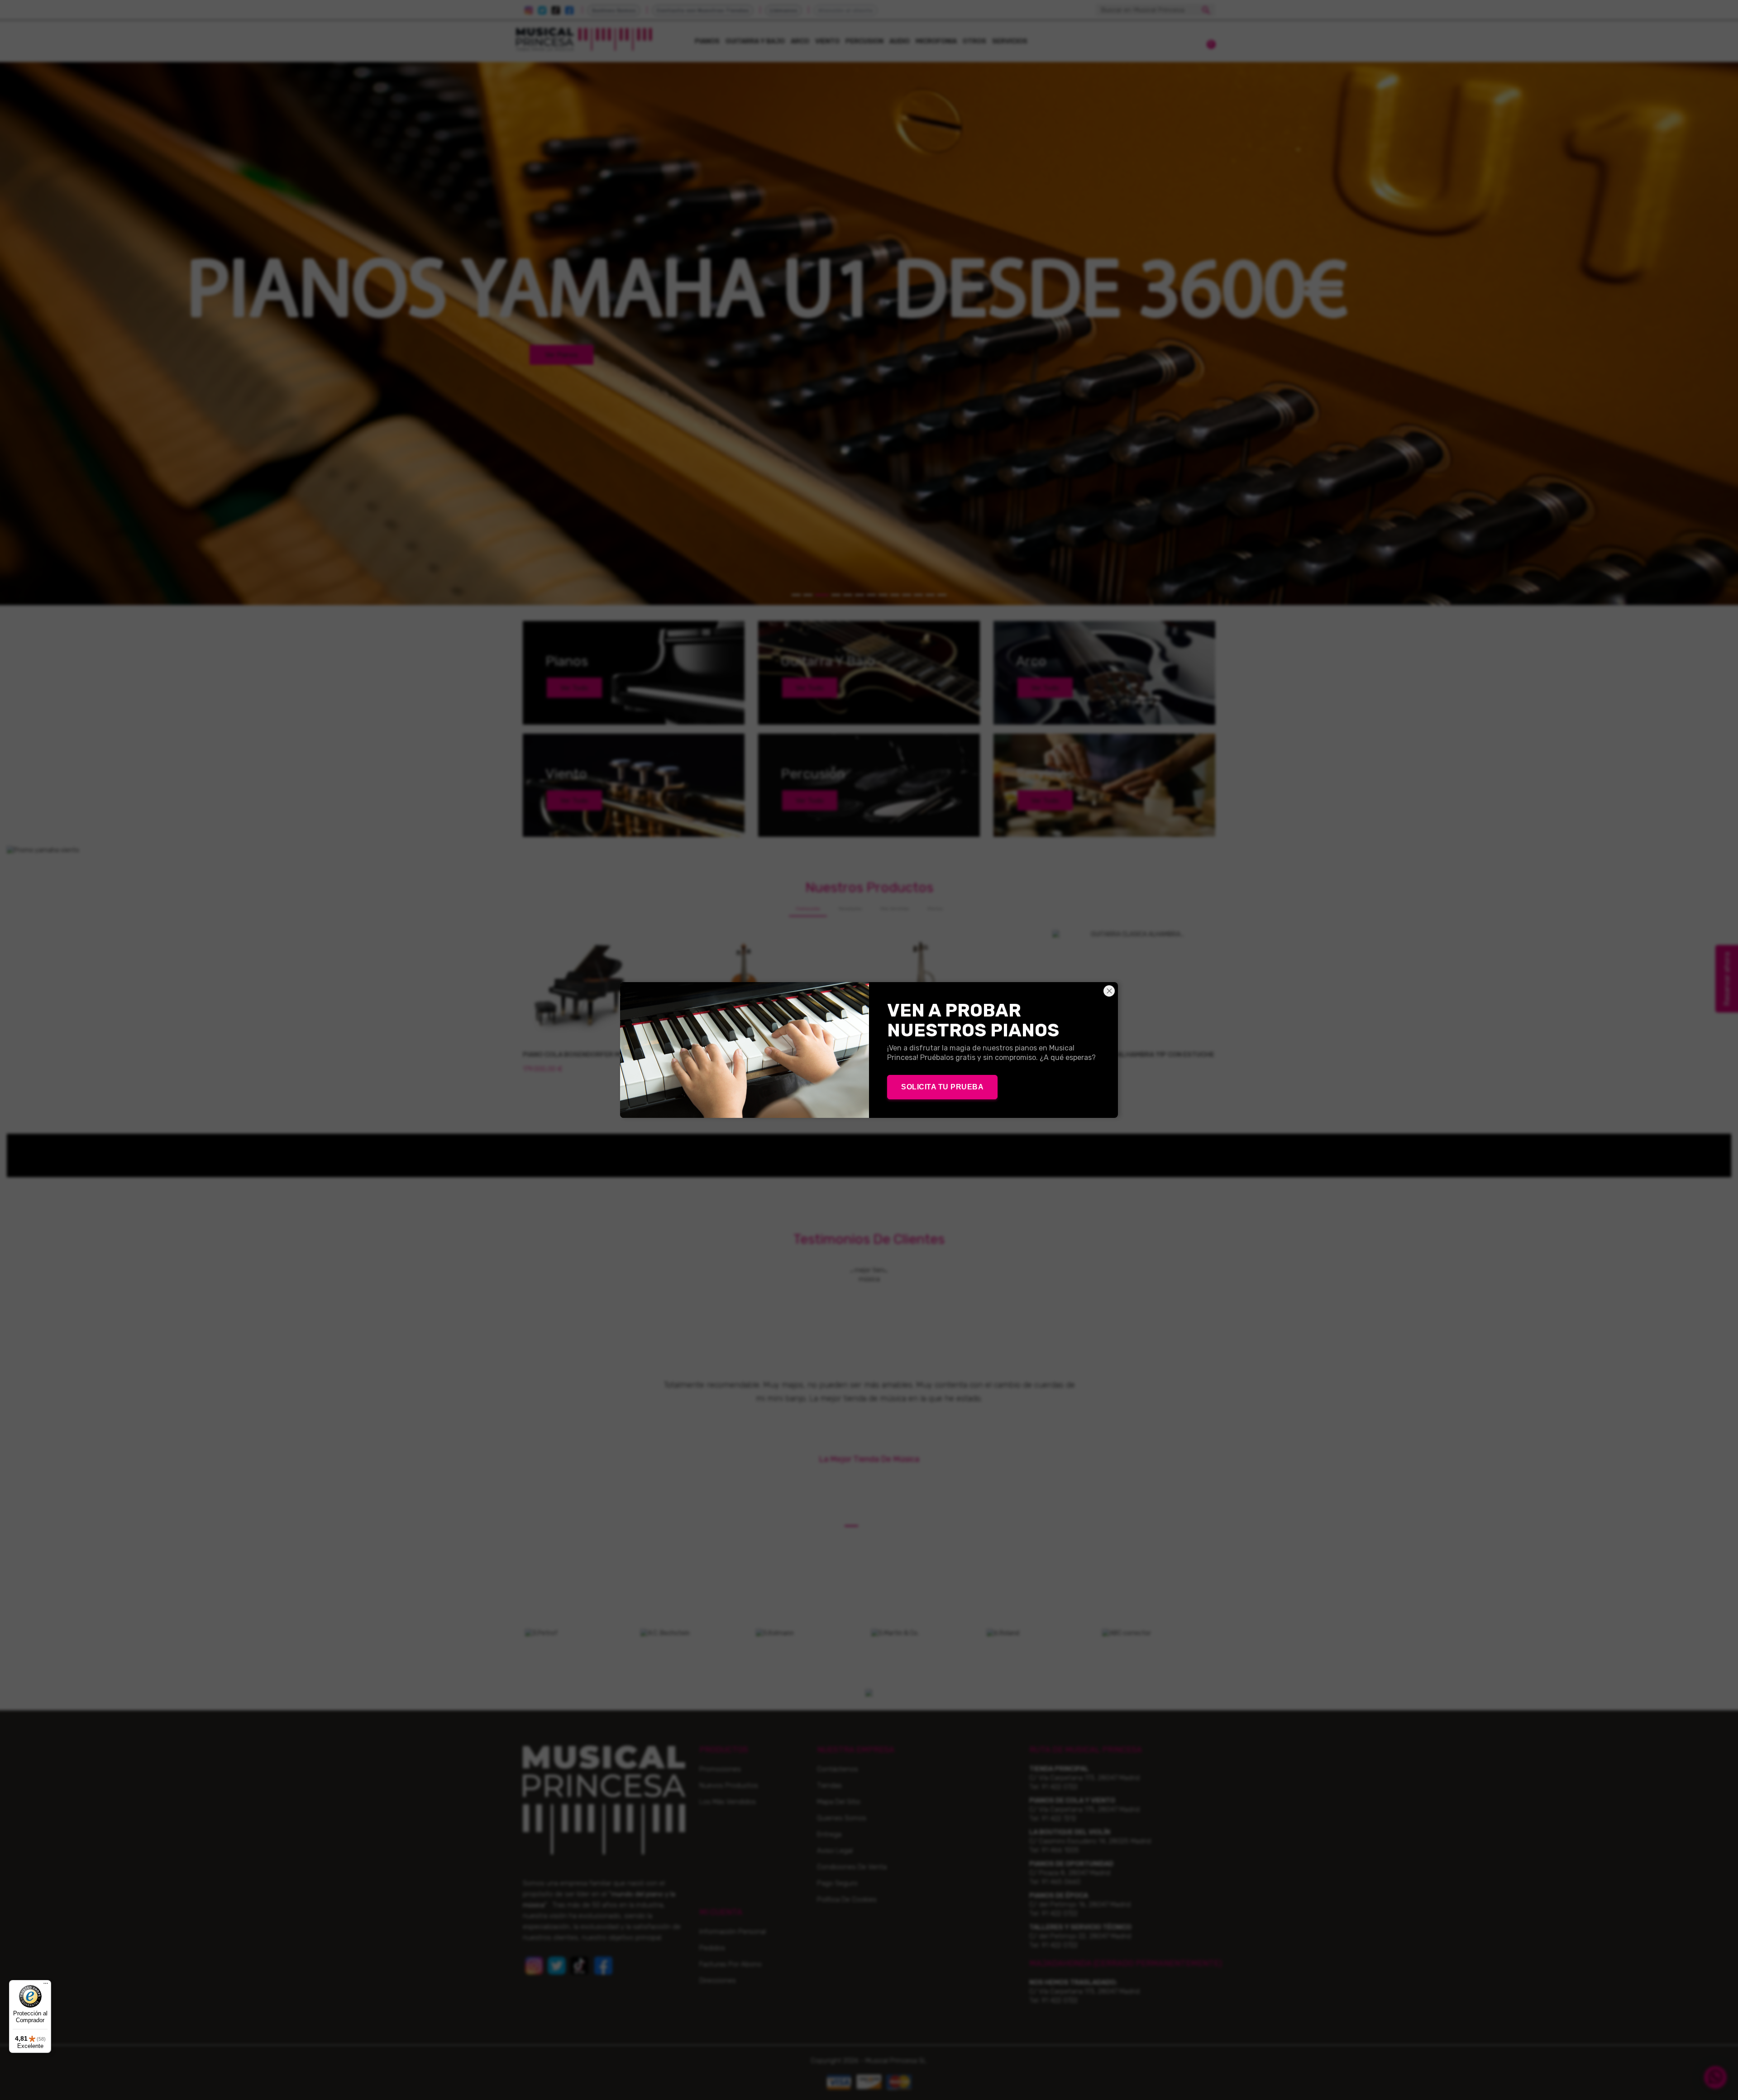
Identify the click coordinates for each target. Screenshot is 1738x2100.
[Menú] (46, 1985)
